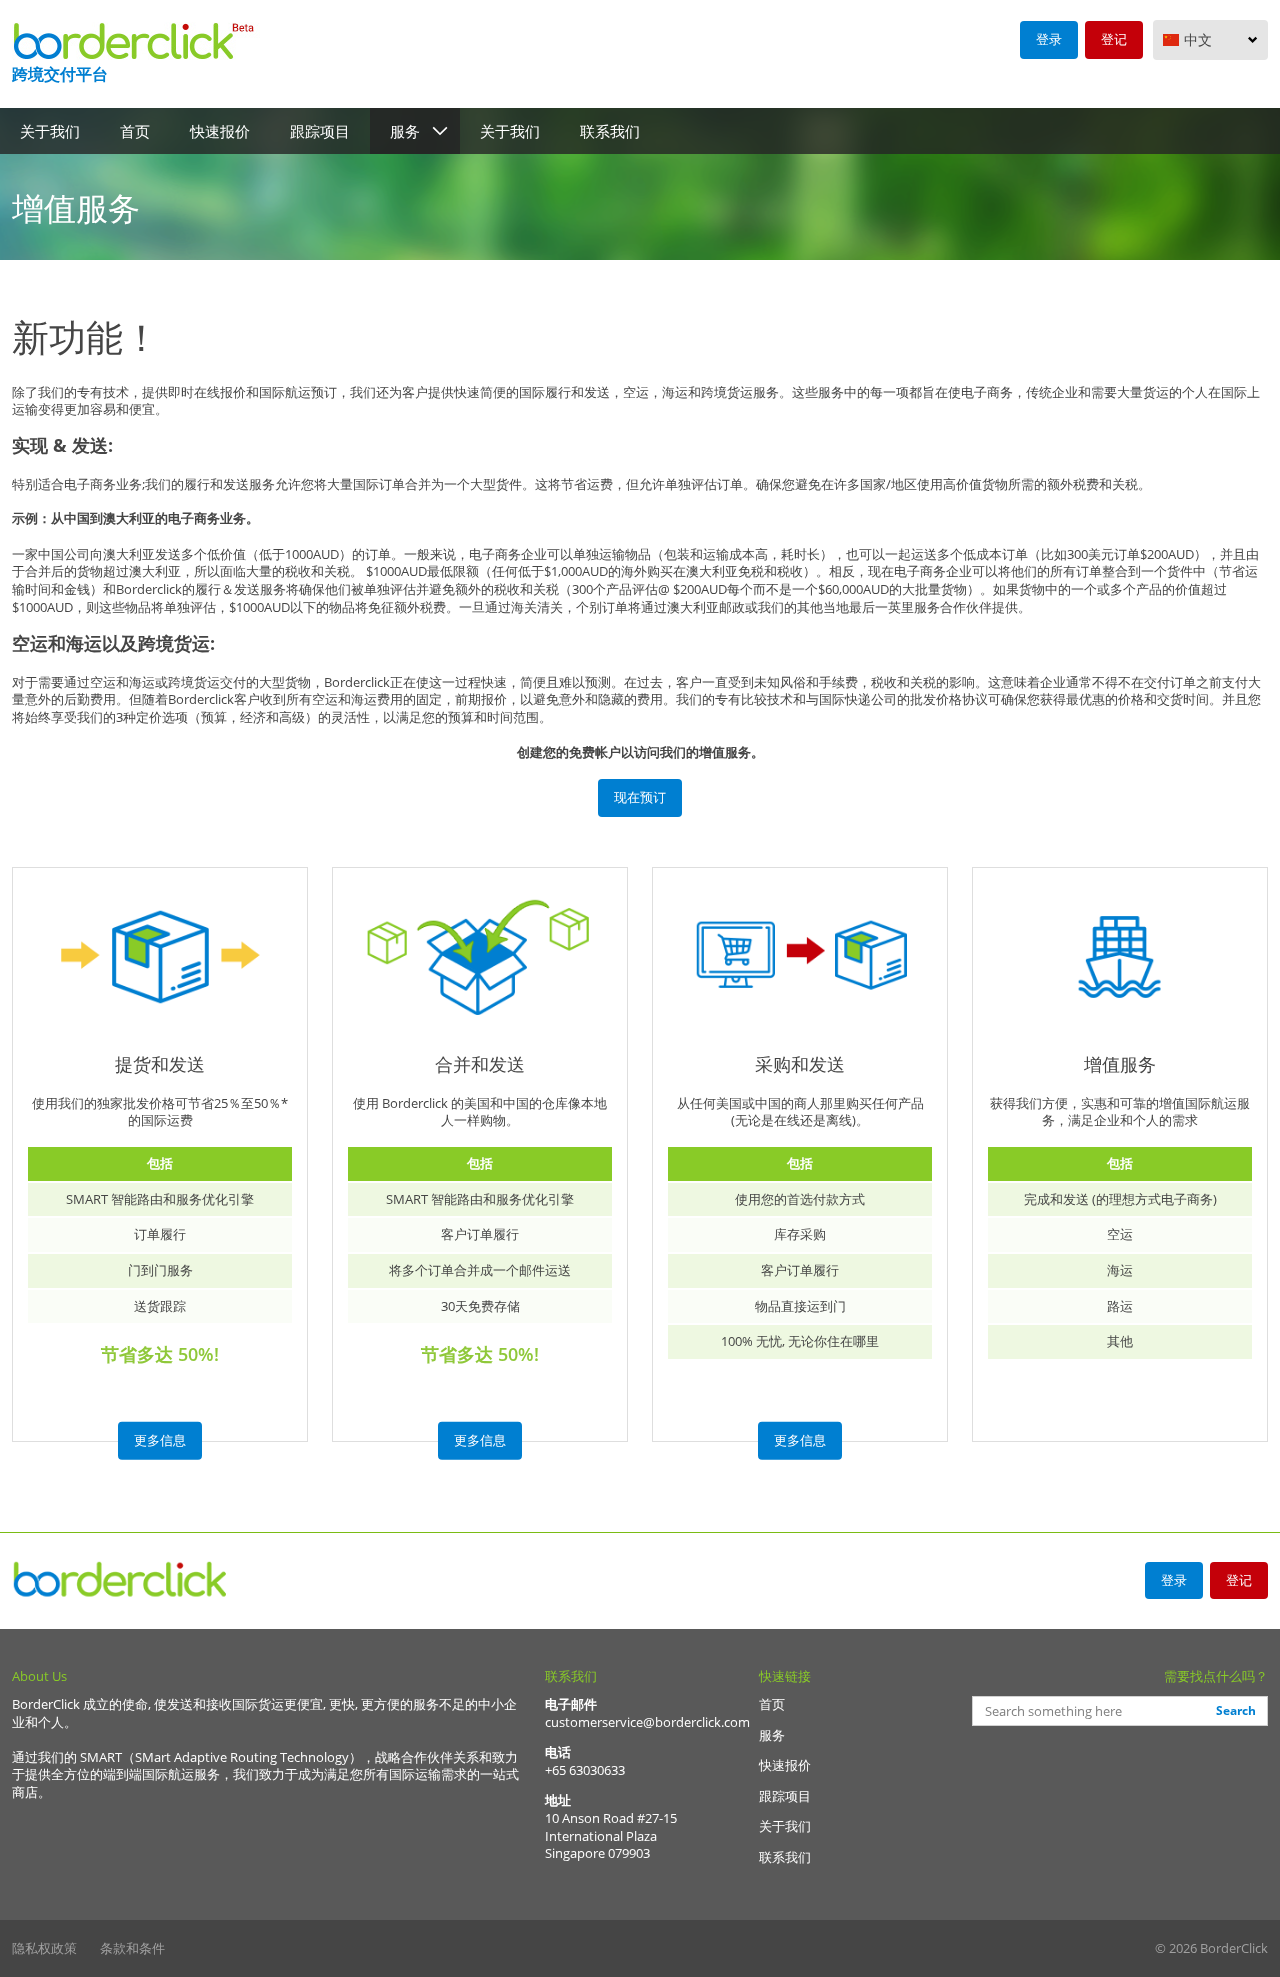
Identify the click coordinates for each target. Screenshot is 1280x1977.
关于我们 (50, 131)
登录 (1049, 39)
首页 (135, 131)
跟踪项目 (320, 131)
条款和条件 (132, 1948)
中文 (1198, 39)
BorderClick (122, 1581)
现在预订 (640, 797)
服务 (405, 131)
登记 (1114, 39)
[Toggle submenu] (440, 131)
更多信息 (160, 1440)
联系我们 (610, 131)
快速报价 (220, 131)
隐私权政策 (46, 1948)
